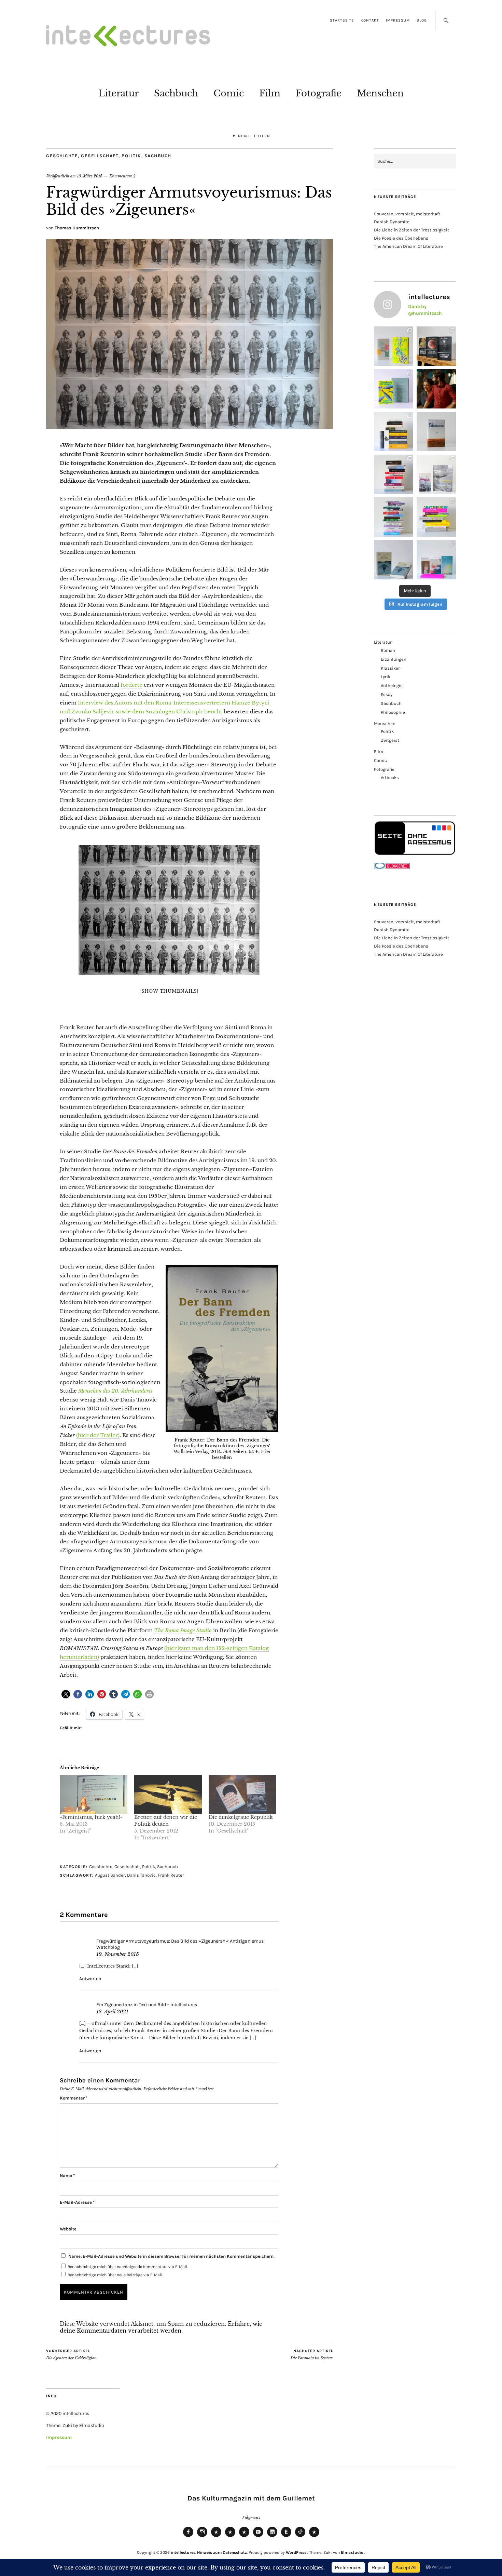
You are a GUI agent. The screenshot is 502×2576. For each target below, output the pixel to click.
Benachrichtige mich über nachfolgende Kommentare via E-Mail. (128, 2267)
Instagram (202, 2537)
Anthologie (392, 686)
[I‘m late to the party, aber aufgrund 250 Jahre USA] (394, 474)
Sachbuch (176, 93)
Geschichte (62, 156)
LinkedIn (272, 2537)
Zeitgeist (390, 740)
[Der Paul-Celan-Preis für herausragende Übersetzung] (394, 560)
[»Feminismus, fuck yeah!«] (94, 1794)
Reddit (300, 2537)
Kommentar (74, 2098)
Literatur (118, 93)
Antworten (90, 1979)
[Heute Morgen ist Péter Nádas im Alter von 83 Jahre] (436, 346)
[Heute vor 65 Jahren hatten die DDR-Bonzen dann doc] (436, 474)
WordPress (296, 2552)
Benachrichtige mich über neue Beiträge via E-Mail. (115, 2275)
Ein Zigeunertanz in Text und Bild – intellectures (147, 2005)
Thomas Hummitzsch (77, 228)
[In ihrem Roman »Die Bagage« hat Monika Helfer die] (436, 560)
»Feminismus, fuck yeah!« (91, 1817)
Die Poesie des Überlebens (401, 238)
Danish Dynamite (392, 222)
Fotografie (319, 93)
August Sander (110, 1875)
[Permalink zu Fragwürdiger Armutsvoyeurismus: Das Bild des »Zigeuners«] (190, 427)
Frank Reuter (171, 1875)
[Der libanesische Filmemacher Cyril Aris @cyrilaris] (436, 389)
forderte (131, 685)
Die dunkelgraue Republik (241, 1817)
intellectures (183, 2552)
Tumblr (286, 2537)
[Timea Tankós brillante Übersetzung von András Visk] (436, 432)
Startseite (342, 20)
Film (270, 93)
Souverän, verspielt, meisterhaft (407, 214)
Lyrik (386, 677)
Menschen (380, 93)
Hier (266, 1452)
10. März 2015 (90, 176)
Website (68, 2229)
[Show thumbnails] (169, 991)
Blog (422, 20)
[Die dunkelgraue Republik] (242, 1794)
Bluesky (216, 2537)
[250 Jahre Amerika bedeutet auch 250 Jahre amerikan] (394, 432)
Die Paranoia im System (312, 2355)
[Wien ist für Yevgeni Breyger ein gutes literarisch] (394, 389)
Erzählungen (394, 659)
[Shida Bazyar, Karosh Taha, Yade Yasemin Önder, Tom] (394, 517)
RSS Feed (244, 2537)
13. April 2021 (112, 2012)
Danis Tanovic (141, 1875)
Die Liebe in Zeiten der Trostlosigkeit (412, 230)
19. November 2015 (118, 1954)
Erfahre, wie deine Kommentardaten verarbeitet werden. (161, 2327)
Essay (387, 694)
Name (67, 2176)
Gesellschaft (100, 156)
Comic (229, 93)
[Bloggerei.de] (392, 868)
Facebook (188, 2537)
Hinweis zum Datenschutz (222, 2552)
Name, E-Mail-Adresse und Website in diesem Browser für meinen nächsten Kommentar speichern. (171, 2256)
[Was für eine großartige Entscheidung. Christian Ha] (394, 346)
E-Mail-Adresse (77, 2202)
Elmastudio (352, 2552)
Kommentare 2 (122, 176)
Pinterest (314, 2537)
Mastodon (230, 2537)
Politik (131, 156)
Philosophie (393, 712)
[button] (66, 1694)
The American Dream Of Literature (408, 246)
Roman (388, 650)
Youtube (258, 2537)
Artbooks (390, 777)
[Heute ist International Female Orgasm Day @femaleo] (436, 517)
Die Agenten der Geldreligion (71, 2355)
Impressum (398, 20)
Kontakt (370, 20)
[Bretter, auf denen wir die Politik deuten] (168, 1794)
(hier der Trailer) (98, 1435)
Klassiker (390, 668)
